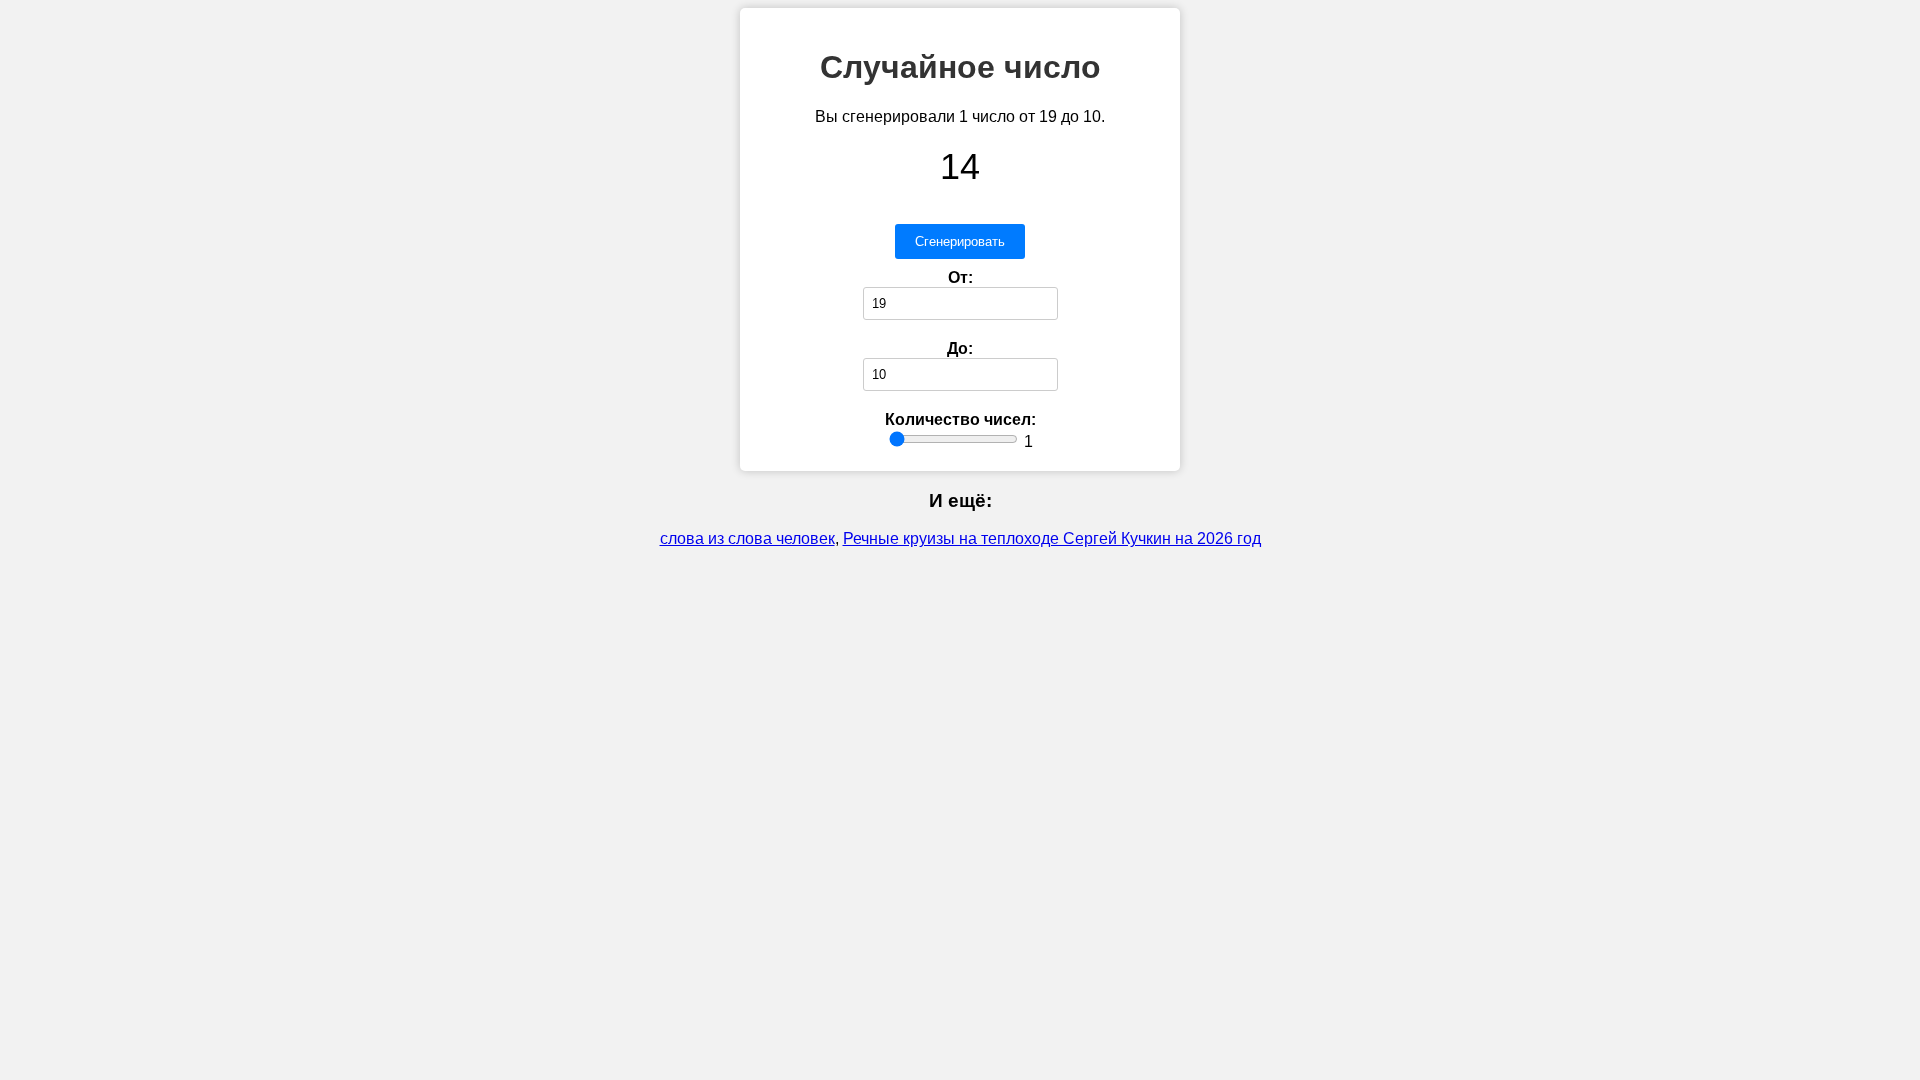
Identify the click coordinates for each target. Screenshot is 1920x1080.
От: (960, 277)
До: (960, 348)
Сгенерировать (960, 241)
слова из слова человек (747, 538)
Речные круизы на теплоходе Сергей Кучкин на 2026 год (1052, 538)
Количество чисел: (960, 419)
